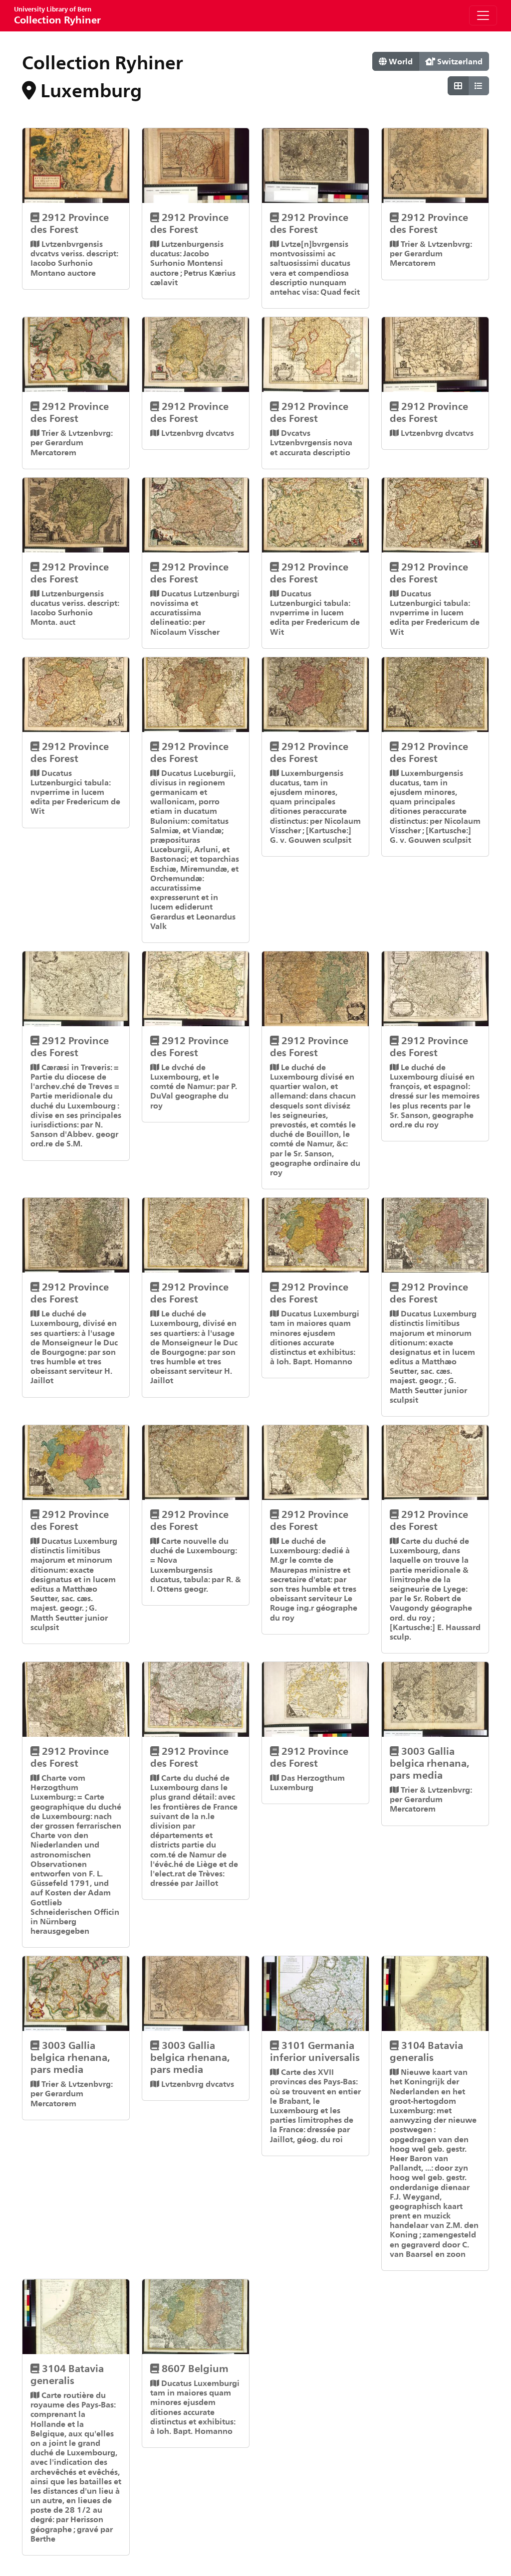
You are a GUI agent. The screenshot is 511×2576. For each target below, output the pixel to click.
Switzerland (459, 61)
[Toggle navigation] (483, 15)
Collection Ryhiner (57, 15)
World (400, 61)
